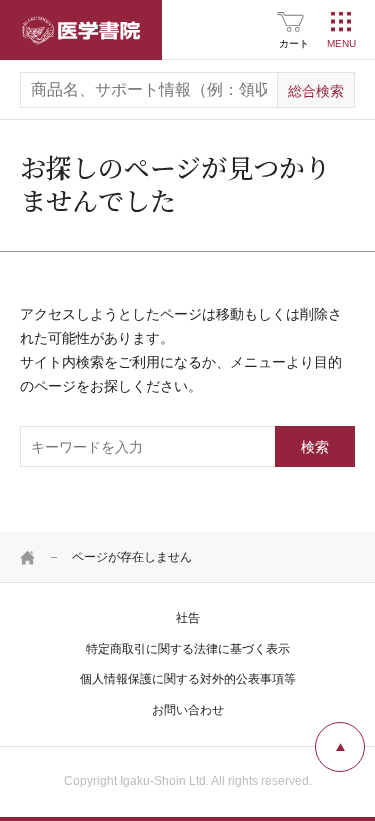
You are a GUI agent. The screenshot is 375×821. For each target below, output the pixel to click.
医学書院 (81, 30)
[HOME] (28, 557)
